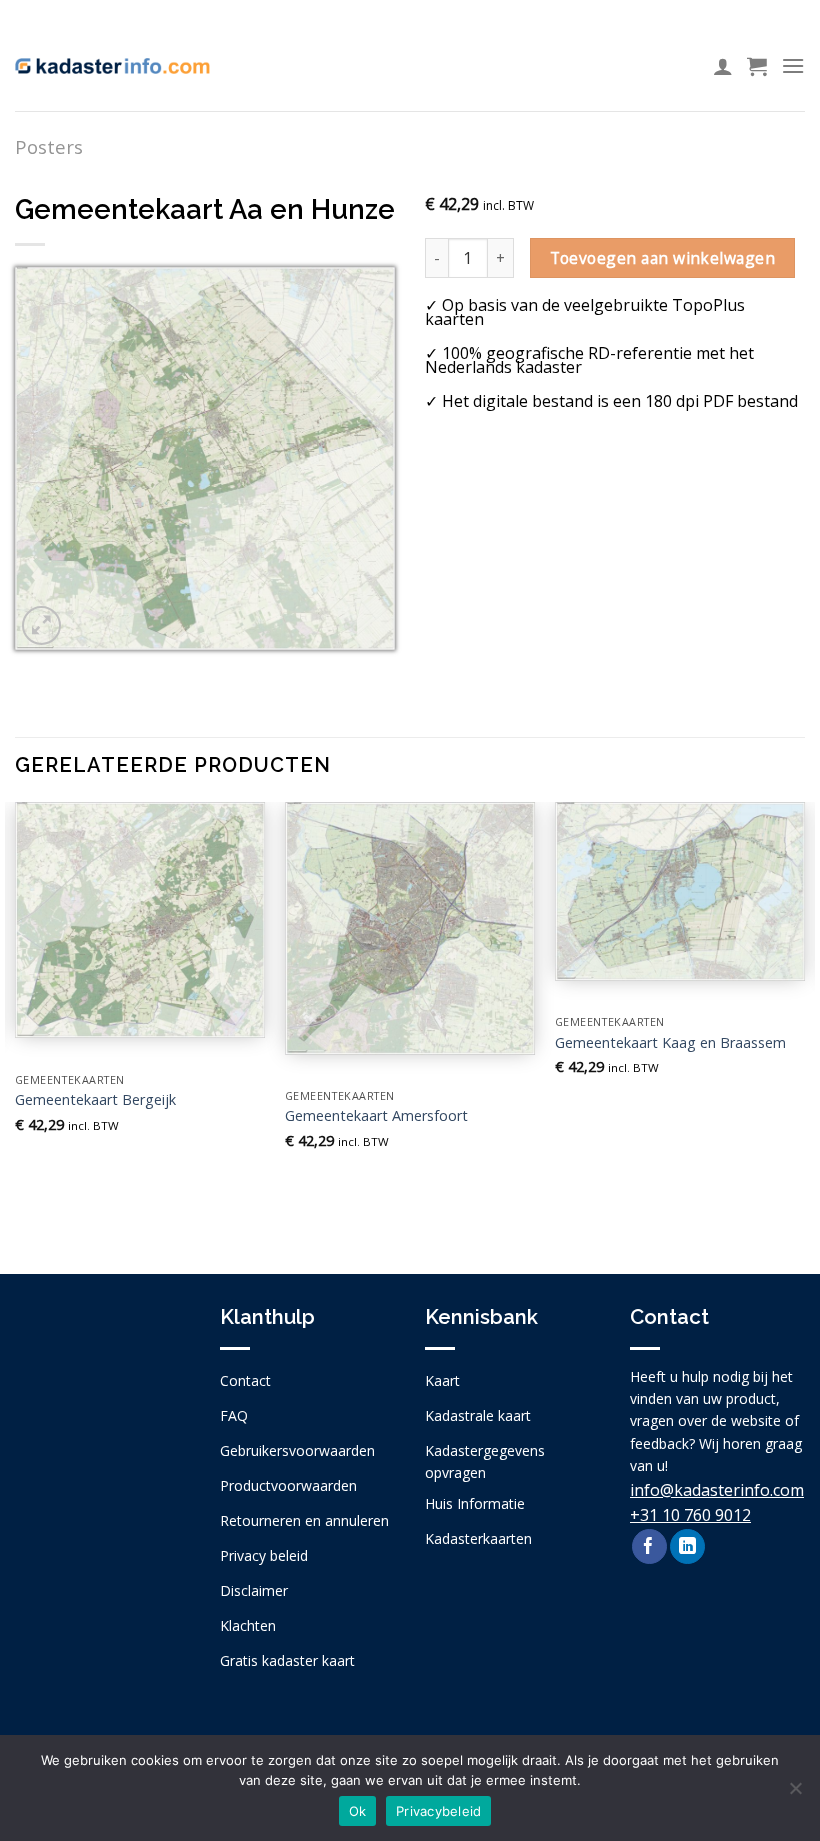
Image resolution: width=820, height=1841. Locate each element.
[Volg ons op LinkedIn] (687, 1547)
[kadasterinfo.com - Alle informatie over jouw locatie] (112, 66)
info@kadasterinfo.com (717, 1490)
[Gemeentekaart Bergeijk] (140, 920)
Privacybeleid (438, 1811)
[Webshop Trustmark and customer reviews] (102, 1433)
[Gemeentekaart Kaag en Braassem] (680, 891)
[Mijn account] (723, 66)
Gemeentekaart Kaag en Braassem (670, 1043)
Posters (49, 146)
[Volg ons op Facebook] (649, 1547)
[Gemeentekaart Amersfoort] (410, 928)
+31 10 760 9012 (690, 1515)
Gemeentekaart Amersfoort (376, 1116)
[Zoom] (41, 625)
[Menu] (793, 65)
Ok (358, 1811)
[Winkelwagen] (757, 66)
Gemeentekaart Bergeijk (95, 1100)
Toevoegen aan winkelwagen (663, 258)
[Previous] (16, 1021)
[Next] (804, 1021)
